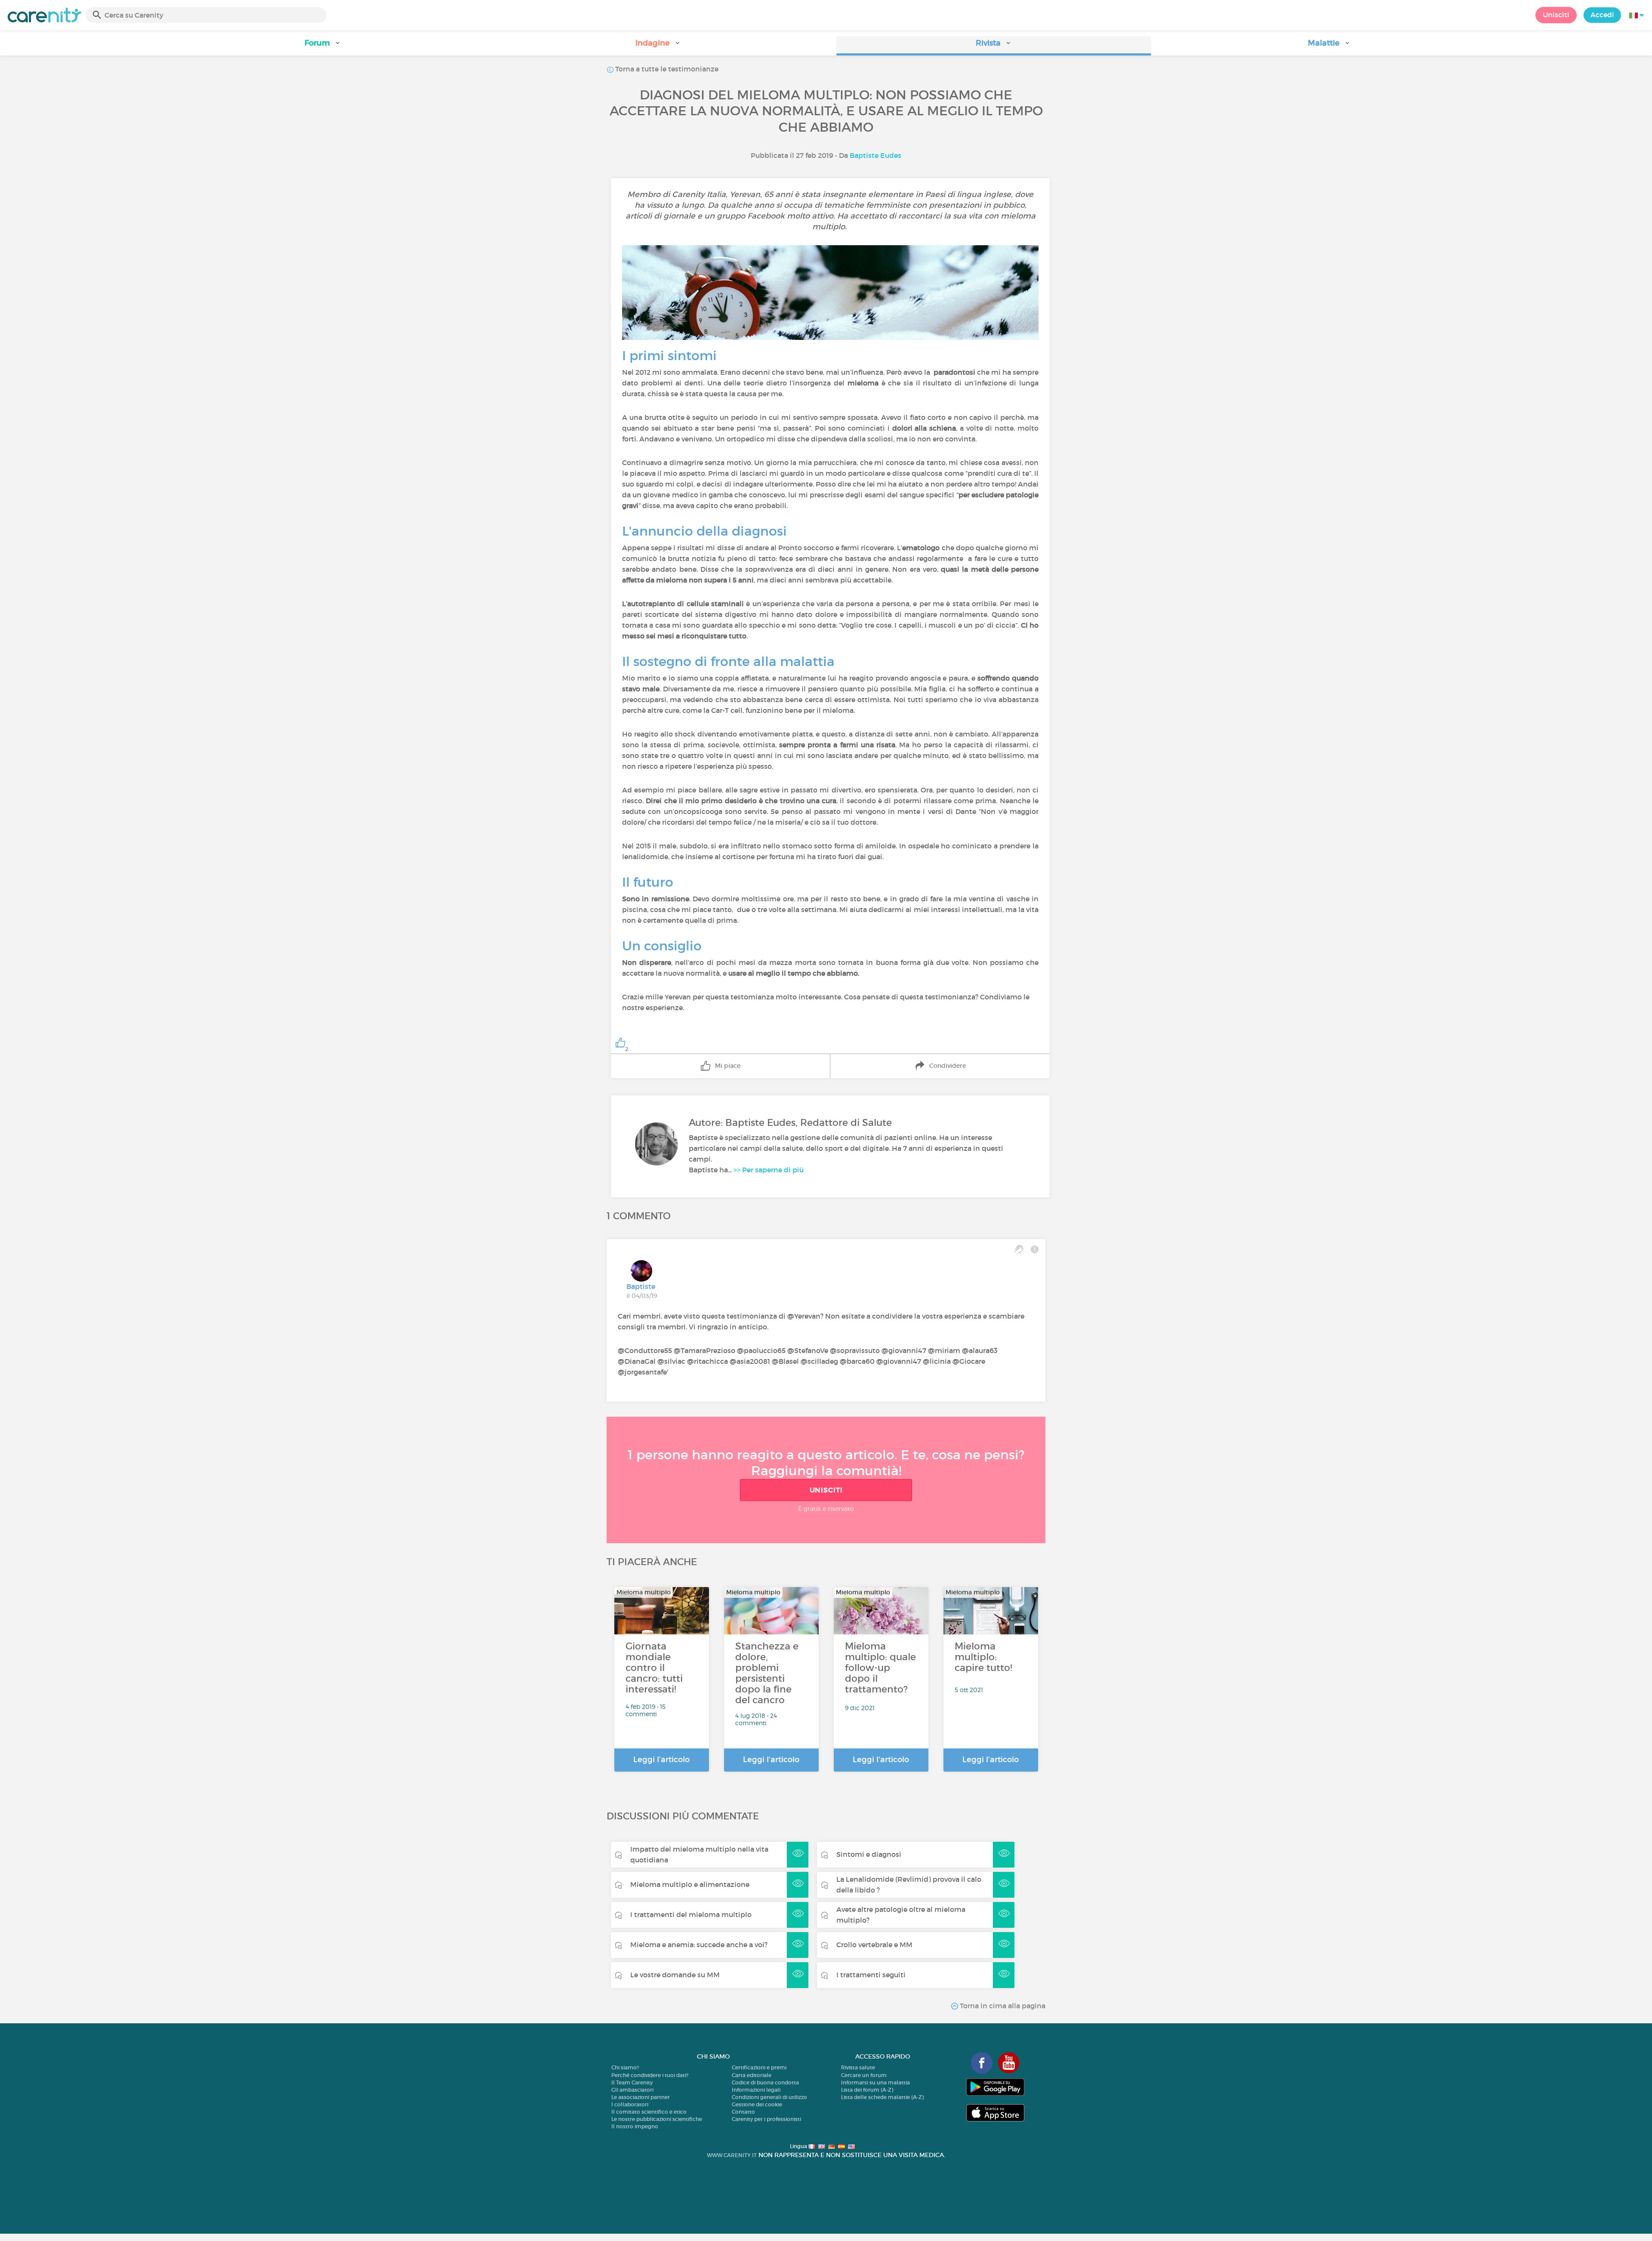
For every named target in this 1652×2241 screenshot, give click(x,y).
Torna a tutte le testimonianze (666, 69)
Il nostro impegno (635, 2126)
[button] (323, 46)
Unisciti (1556, 15)
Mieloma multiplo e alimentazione (690, 1884)
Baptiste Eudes (875, 155)
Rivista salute (858, 2067)
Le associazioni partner (641, 2097)
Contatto (743, 2112)
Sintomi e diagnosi (869, 1854)
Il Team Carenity (632, 2082)
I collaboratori (630, 2104)
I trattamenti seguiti (871, 1975)
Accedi (1602, 15)
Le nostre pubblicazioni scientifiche (657, 2119)
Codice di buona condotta (765, 2082)
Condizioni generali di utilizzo (769, 2097)
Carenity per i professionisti (766, 2119)
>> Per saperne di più (769, 1170)
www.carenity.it (732, 2155)
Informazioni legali (756, 2090)
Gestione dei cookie (757, 2104)
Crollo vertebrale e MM (874, 1945)
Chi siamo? (625, 2067)
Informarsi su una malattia (875, 2082)
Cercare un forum (864, 2075)
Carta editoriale (752, 2075)
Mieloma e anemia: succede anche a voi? (699, 1945)
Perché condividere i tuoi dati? (650, 2075)
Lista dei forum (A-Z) (867, 2090)
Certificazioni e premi (759, 2067)
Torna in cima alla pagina (1002, 2006)
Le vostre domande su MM (675, 1975)
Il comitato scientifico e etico (649, 2112)
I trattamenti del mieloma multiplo (691, 1914)
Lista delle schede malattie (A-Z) (882, 2097)
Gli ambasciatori (632, 2090)
